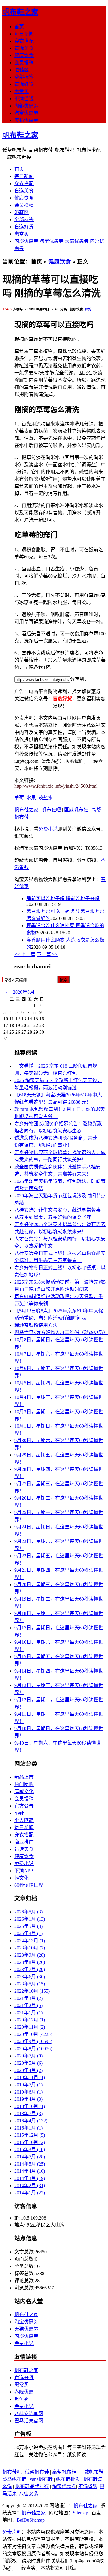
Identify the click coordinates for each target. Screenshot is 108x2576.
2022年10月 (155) (32, 1991)
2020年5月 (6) (28, 2063)
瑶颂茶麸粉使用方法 (36, 1325)
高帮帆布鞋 (64, 2472)
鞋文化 (22, 1878)
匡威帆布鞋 (76, 810)
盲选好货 (24, 84)
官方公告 (24, 1806)
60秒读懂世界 (29, 1885)
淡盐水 (46, 798)
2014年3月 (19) (30, 2178)
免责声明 (12, 2532)
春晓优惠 (24, 2392)
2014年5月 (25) (30, 2164)
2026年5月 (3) (28, 1912)
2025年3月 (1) (28, 1933)
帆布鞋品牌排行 (32, 2486)
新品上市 (24, 1777)
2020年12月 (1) (30, 2020)
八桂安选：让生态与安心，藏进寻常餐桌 (58, 1210)
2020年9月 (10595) (33, 2041)
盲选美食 (24, 48)
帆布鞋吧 (51, 810)
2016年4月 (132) (31, 2121)
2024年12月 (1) (30, 1941)
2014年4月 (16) (30, 2171)
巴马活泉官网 (29, 2421)
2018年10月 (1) (30, 2106)
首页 (19, 27)
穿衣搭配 (24, 41)
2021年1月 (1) (28, 2013)
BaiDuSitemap (31, 2520)
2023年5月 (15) (30, 1984)
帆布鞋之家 (20, 12)
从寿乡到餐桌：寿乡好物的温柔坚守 (53, 1217)
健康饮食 (24, 55)
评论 (88, 309)
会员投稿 (24, 63)
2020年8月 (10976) (33, 2049)
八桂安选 (28, 2494)
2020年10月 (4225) (33, 2034)
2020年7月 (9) (28, 2056)
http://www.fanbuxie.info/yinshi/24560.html (56, 786)
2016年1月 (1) (28, 2128)
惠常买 (22, 91)
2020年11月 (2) (30, 2027)
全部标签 (24, 77)
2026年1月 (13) (30, 1919)
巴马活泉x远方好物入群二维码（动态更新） (61, 1332)
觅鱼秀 (22, 2399)
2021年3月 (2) (28, 1998)
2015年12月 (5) (30, 2135)
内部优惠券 (26, 106)
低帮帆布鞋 (37, 2472)
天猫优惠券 (26, 120)
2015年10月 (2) (30, 2142)
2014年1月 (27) (30, 2193)
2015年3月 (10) (30, 2149)
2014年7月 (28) (30, 2157)
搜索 (64, 980)
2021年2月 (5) (28, 2005)
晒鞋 (19, 1813)
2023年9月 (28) (30, 1955)
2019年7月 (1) (28, 2085)
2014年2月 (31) (30, 2185)
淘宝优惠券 (26, 113)
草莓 (19, 798)
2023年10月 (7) (30, 1948)
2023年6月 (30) (30, 1977)
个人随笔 (24, 1820)
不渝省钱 (24, 99)
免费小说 (48, 829)
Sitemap (81, 2513)
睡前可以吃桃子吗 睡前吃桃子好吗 (63, 899)
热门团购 (24, 1784)
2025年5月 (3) (28, 1926)
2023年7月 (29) (30, 1969)
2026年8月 (24, 992)
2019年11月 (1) (30, 2077)
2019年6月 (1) (28, 2092)
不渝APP (24, 1871)
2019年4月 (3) (28, 2099)
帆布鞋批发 (68, 2479)
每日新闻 (24, 34)
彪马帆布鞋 (14, 2479)
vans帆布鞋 (41, 2479)
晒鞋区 (22, 70)
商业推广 (24, 1842)
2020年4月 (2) (28, 2070)
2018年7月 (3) (28, 2113)
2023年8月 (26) (30, 1962)
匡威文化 (24, 1791)
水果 (31, 798)
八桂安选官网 (29, 2414)
